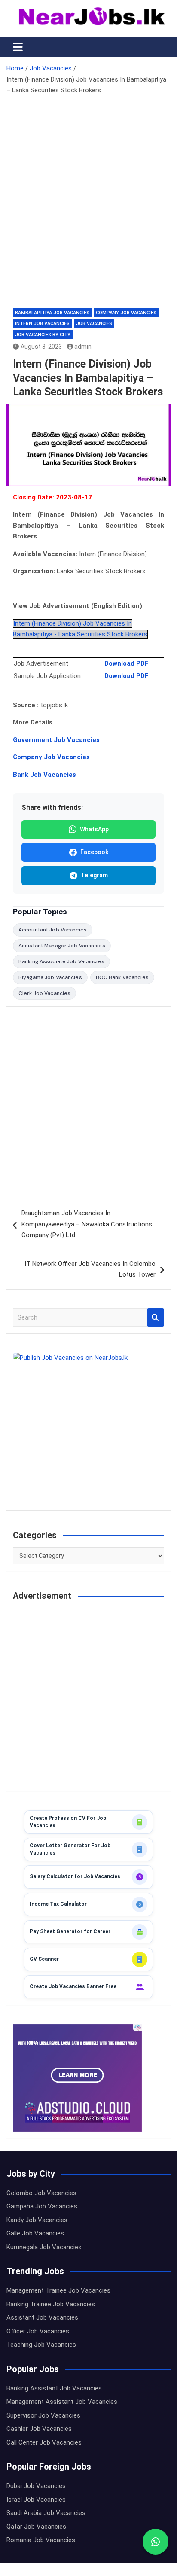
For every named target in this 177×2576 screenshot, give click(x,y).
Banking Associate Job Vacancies (61, 961)
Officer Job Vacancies (38, 2331)
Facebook (94, 852)
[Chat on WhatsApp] (156, 2542)
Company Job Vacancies (126, 313)
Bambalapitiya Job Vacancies (52, 313)
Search (156, 1318)
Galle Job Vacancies (35, 2233)
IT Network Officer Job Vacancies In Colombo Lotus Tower (90, 1269)
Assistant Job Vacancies (42, 2317)
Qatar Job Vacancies (36, 2527)
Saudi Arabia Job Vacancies (46, 2513)
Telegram (94, 875)
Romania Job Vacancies (41, 2540)
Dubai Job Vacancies (36, 2486)
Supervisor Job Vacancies (43, 2415)
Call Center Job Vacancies (44, 2442)
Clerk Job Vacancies (44, 993)
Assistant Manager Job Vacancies (62, 946)
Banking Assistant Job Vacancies (54, 2388)
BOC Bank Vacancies (122, 977)
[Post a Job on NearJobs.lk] (88, 1428)
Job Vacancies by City (43, 335)
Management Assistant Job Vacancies (62, 2402)
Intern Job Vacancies (42, 324)
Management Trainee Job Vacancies (58, 2290)
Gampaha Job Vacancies (42, 2206)
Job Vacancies (94, 324)
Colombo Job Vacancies (41, 2193)
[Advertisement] (88, 208)
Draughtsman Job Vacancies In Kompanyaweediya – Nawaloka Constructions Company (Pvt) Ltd (87, 1224)
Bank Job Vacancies (44, 775)
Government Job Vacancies (56, 740)
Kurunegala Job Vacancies (44, 2247)
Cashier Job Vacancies (39, 2429)
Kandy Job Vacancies (37, 2220)
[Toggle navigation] (18, 47)
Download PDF (127, 663)
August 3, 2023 (41, 347)
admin (83, 347)
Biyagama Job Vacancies (50, 977)
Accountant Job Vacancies (53, 930)
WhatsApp (94, 829)
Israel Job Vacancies (36, 2500)
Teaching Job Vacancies (41, 2345)
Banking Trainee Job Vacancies (51, 2304)
